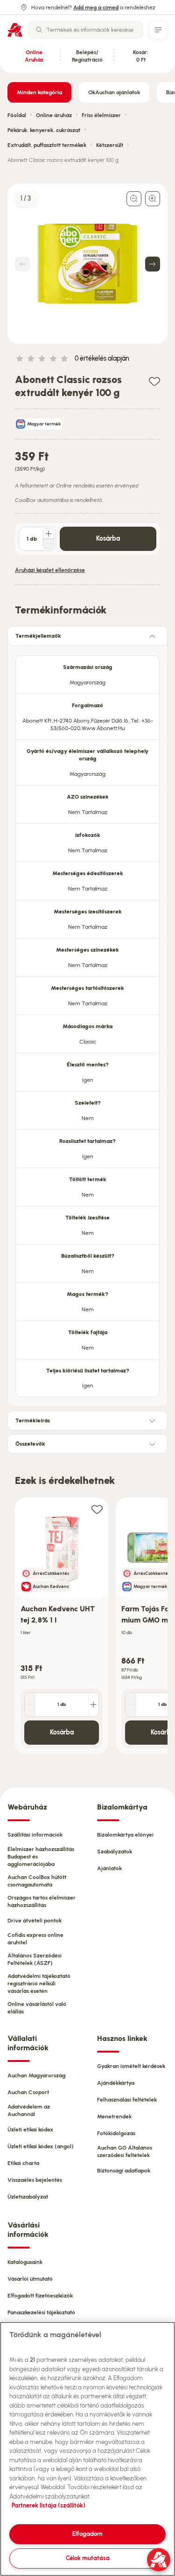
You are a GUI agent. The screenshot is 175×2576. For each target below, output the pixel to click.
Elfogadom (87, 2534)
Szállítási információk (35, 1835)
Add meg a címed (96, 7)
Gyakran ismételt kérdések (131, 2066)
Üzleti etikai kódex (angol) (41, 2146)
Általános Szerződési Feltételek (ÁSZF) (35, 1959)
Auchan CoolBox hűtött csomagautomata (37, 1881)
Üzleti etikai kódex (30, 2130)
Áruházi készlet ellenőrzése (50, 570)
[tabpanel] (87, 1023)
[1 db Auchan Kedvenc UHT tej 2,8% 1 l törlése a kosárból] (30, 1705)
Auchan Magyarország (36, 2075)
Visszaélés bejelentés (35, 2180)
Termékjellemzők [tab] (38, 636)
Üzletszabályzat (28, 2197)
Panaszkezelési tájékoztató (41, 2312)
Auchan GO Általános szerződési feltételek (125, 2151)
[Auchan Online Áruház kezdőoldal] (15, 30)
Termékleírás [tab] (33, 1420)
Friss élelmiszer (101, 115)
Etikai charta (23, 2163)
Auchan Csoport (28, 2092)
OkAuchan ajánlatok (114, 92)
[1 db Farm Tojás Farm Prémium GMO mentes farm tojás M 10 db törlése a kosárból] (131, 1705)
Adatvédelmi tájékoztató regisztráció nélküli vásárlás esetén (39, 1984)
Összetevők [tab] (30, 1444)
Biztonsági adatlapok (124, 2171)
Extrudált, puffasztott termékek (47, 145)
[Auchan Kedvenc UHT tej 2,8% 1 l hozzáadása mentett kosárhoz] (97, 1509)
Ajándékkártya (116, 2083)
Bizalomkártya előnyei (125, 1835)
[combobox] (86, 30)
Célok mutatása (88, 2558)
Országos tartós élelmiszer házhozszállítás (42, 1901)
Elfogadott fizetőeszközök (40, 2296)
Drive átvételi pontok (35, 1921)
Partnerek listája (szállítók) (49, 2505)
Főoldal (17, 115)
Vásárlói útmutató (30, 2279)
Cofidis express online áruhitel (35, 1939)
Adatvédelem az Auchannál (29, 2110)
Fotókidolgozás (116, 2133)
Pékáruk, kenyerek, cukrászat (44, 130)
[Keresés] (39, 30)
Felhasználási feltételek (127, 2100)
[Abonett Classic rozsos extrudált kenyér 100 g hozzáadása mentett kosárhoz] (154, 381)
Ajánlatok (109, 1868)
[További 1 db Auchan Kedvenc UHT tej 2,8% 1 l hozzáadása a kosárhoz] (93, 1705)
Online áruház (54, 115)
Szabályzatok (115, 1852)
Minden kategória (39, 92)
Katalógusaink (25, 2262)
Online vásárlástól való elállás (37, 2008)
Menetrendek (114, 2116)
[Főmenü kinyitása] (158, 30)
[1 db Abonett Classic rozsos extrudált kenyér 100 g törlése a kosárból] (49, 544)
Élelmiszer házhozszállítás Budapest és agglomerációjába (41, 1857)
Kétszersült (110, 145)
